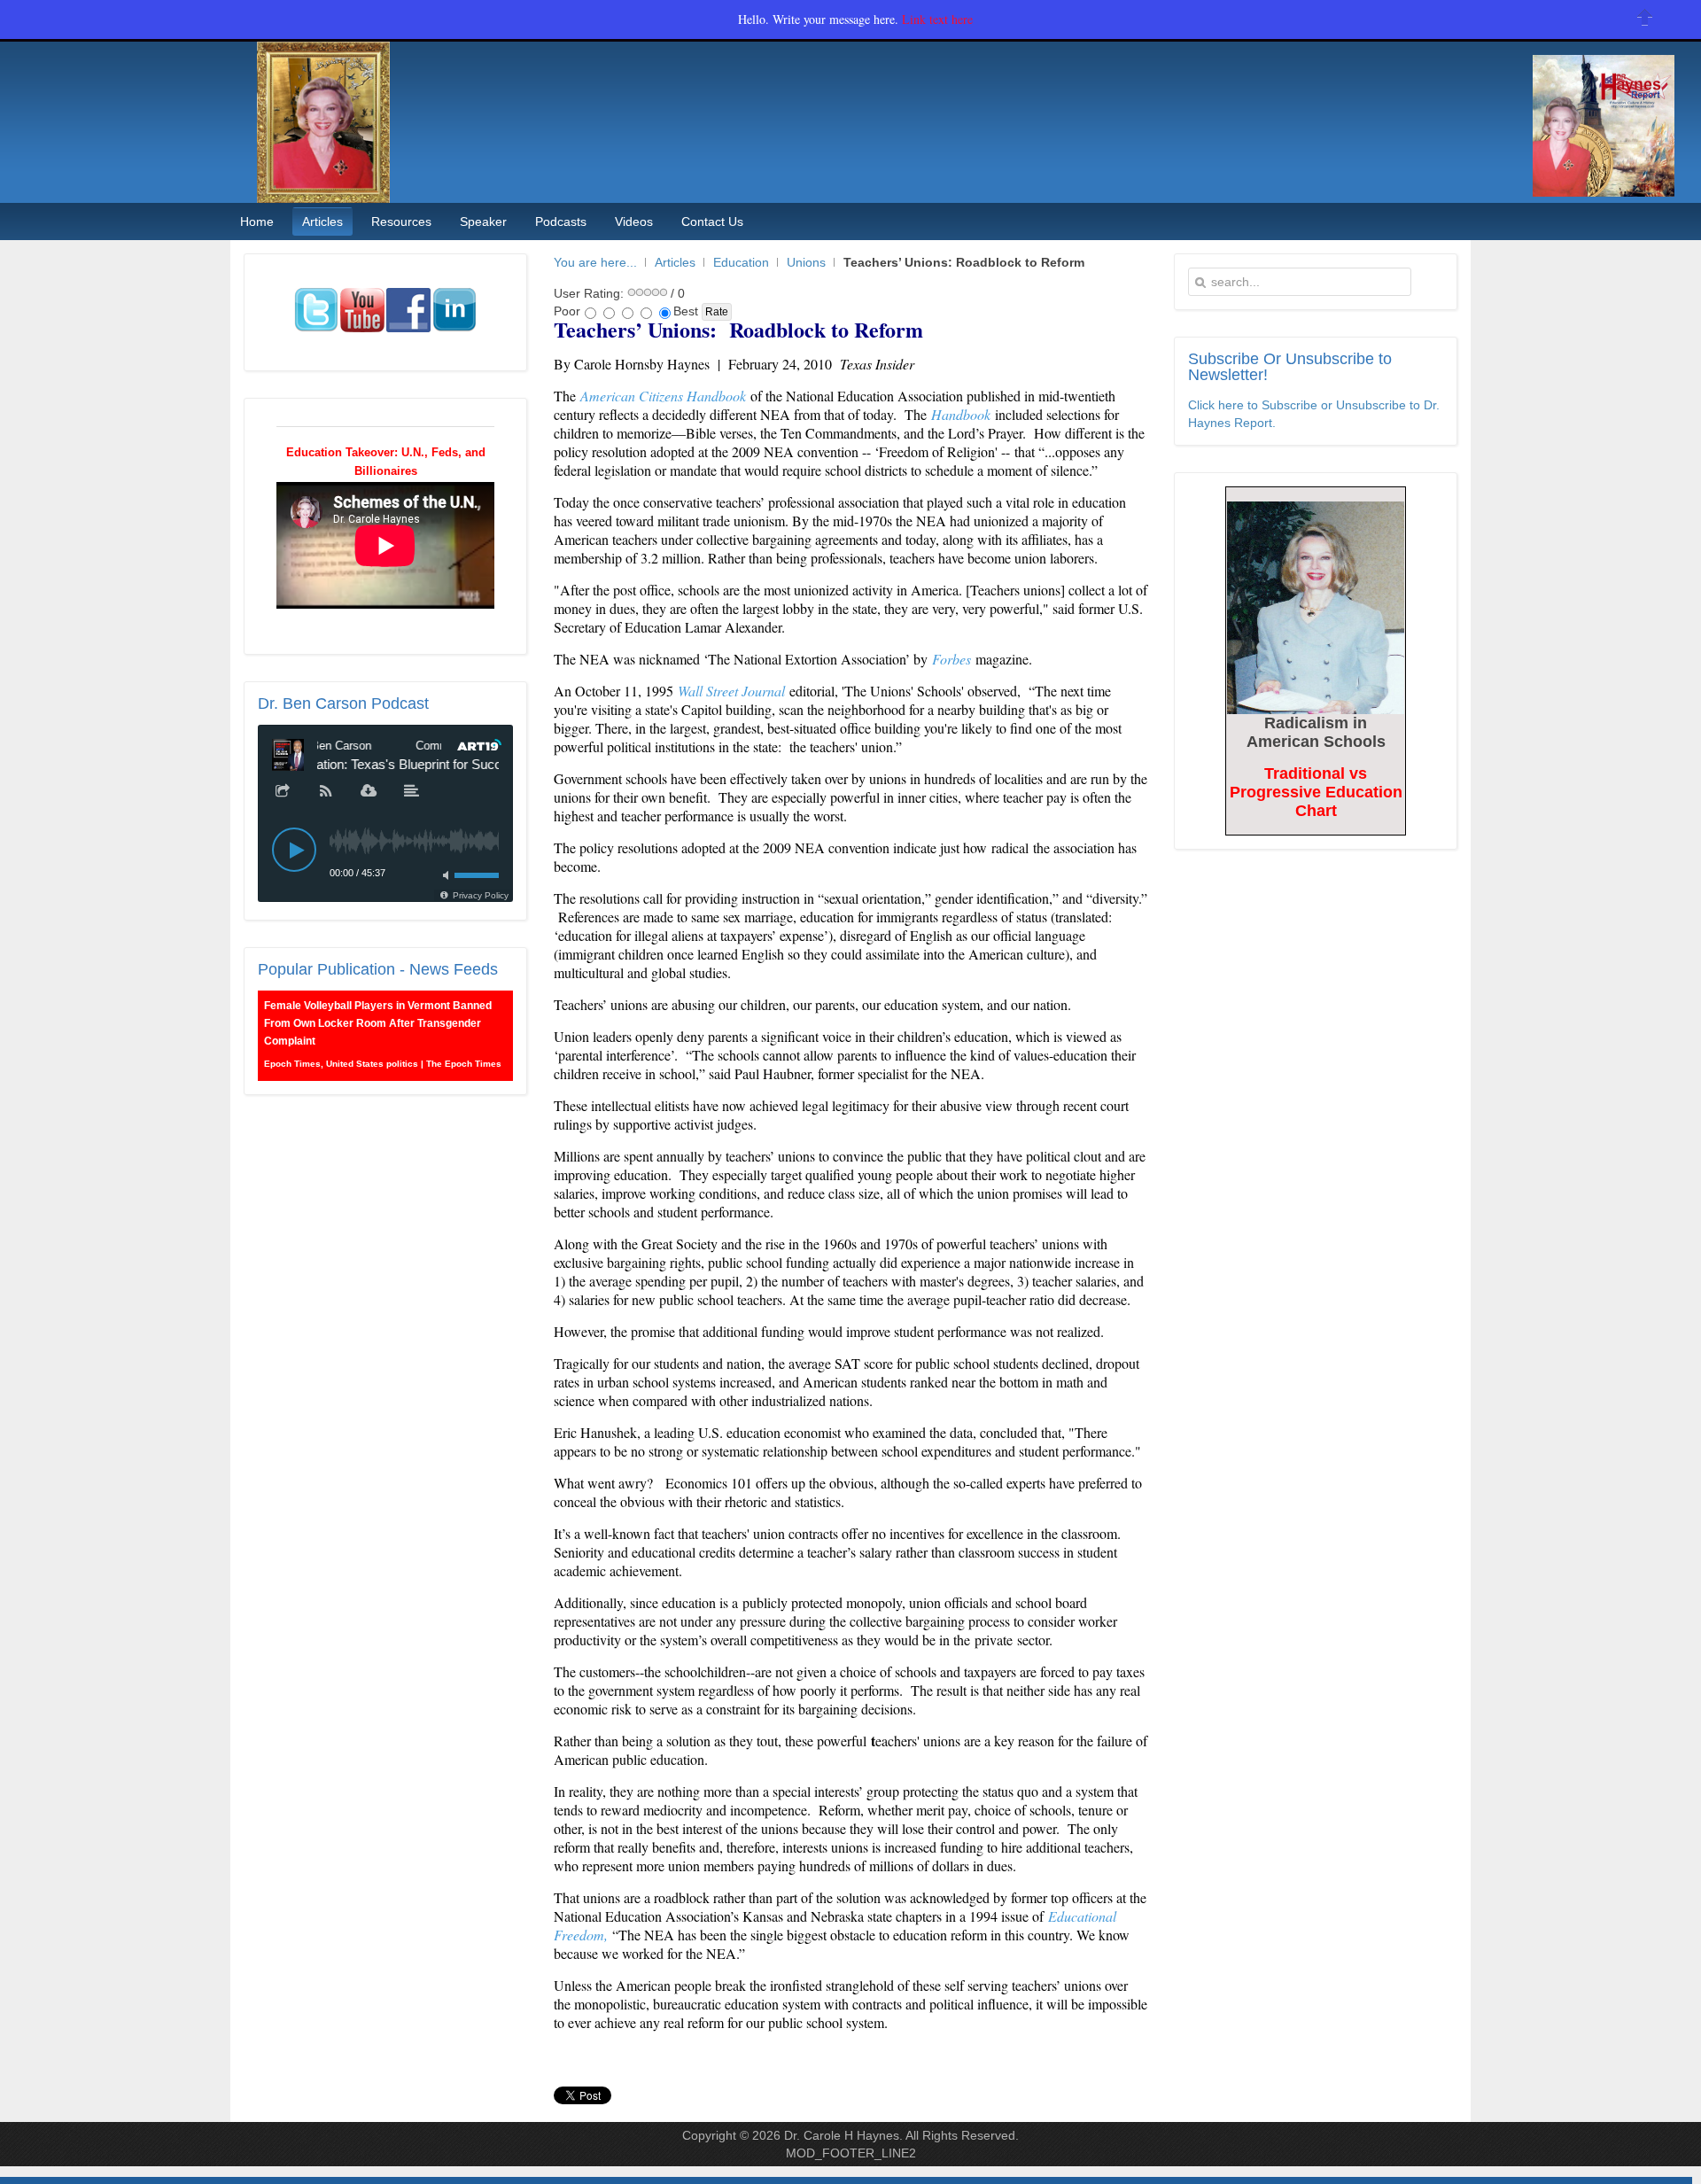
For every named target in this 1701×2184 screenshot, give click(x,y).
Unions (806, 262)
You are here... (595, 262)
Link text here (937, 19)
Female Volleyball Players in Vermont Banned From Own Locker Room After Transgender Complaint (378, 1023)
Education (741, 262)
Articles (675, 262)
